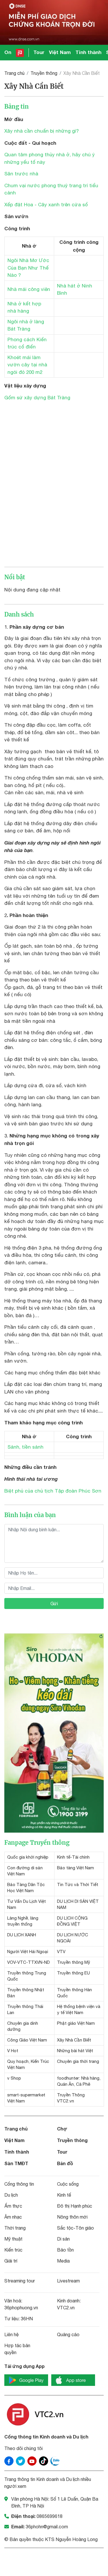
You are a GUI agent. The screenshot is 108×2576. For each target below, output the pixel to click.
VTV (61, 1952)
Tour (39, 52)
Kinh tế (64, 2195)
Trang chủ (14, 73)
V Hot (13, 2051)
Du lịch (11, 2195)
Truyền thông (44, 73)
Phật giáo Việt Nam (76, 2023)
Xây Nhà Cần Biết (74, 2040)
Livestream (68, 2281)
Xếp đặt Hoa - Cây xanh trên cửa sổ (46, 205)
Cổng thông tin (19, 2184)
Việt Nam (60, 52)
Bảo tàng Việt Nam (75, 1868)
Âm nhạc (13, 2217)
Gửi (54, 1603)
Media (63, 2261)
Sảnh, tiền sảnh (25, 1447)
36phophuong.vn (21, 2308)
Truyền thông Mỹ (74, 1962)
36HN (27, 2319)
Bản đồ (65, 2163)
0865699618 (50, 2516)
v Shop (14, 2078)
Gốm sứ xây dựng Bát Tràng (37, 398)
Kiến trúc (13, 2250)
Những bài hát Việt (75, 2051)
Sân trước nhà (21, 174)
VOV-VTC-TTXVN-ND (29, 1962)
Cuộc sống (68, 2184)
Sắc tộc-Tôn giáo (75, 2228)
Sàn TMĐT (16, 2163)
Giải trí (11, 2261)
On (8, 52)
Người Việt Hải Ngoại (28, 1952)
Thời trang (15, 2228)
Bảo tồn (65, 2250)
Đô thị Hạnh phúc (75, 2206)
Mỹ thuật (13, 2239)
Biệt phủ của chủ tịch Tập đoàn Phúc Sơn (53, 1491)
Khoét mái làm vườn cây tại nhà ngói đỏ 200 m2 (27, 365)
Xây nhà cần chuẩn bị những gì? (42, 131)
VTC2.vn (66, 2308)
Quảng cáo (68, 2334)
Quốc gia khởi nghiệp (28, 1857)
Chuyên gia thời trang (78, 2061)
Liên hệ (12, 2334)
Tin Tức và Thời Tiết (78, 1884)
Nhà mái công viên (29, 289)
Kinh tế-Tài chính (73, 1857)
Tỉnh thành (88, 52)
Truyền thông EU (73, 1973)
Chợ (62, 2129)
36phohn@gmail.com (47, 2527)
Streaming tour (20, 2281)
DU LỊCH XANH (22, 1935)
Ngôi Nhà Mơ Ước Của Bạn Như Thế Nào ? (28, 268)
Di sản (63, 2239)
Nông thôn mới (72, 2217)
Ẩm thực (13, 2206)
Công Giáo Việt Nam (27, 2040)
